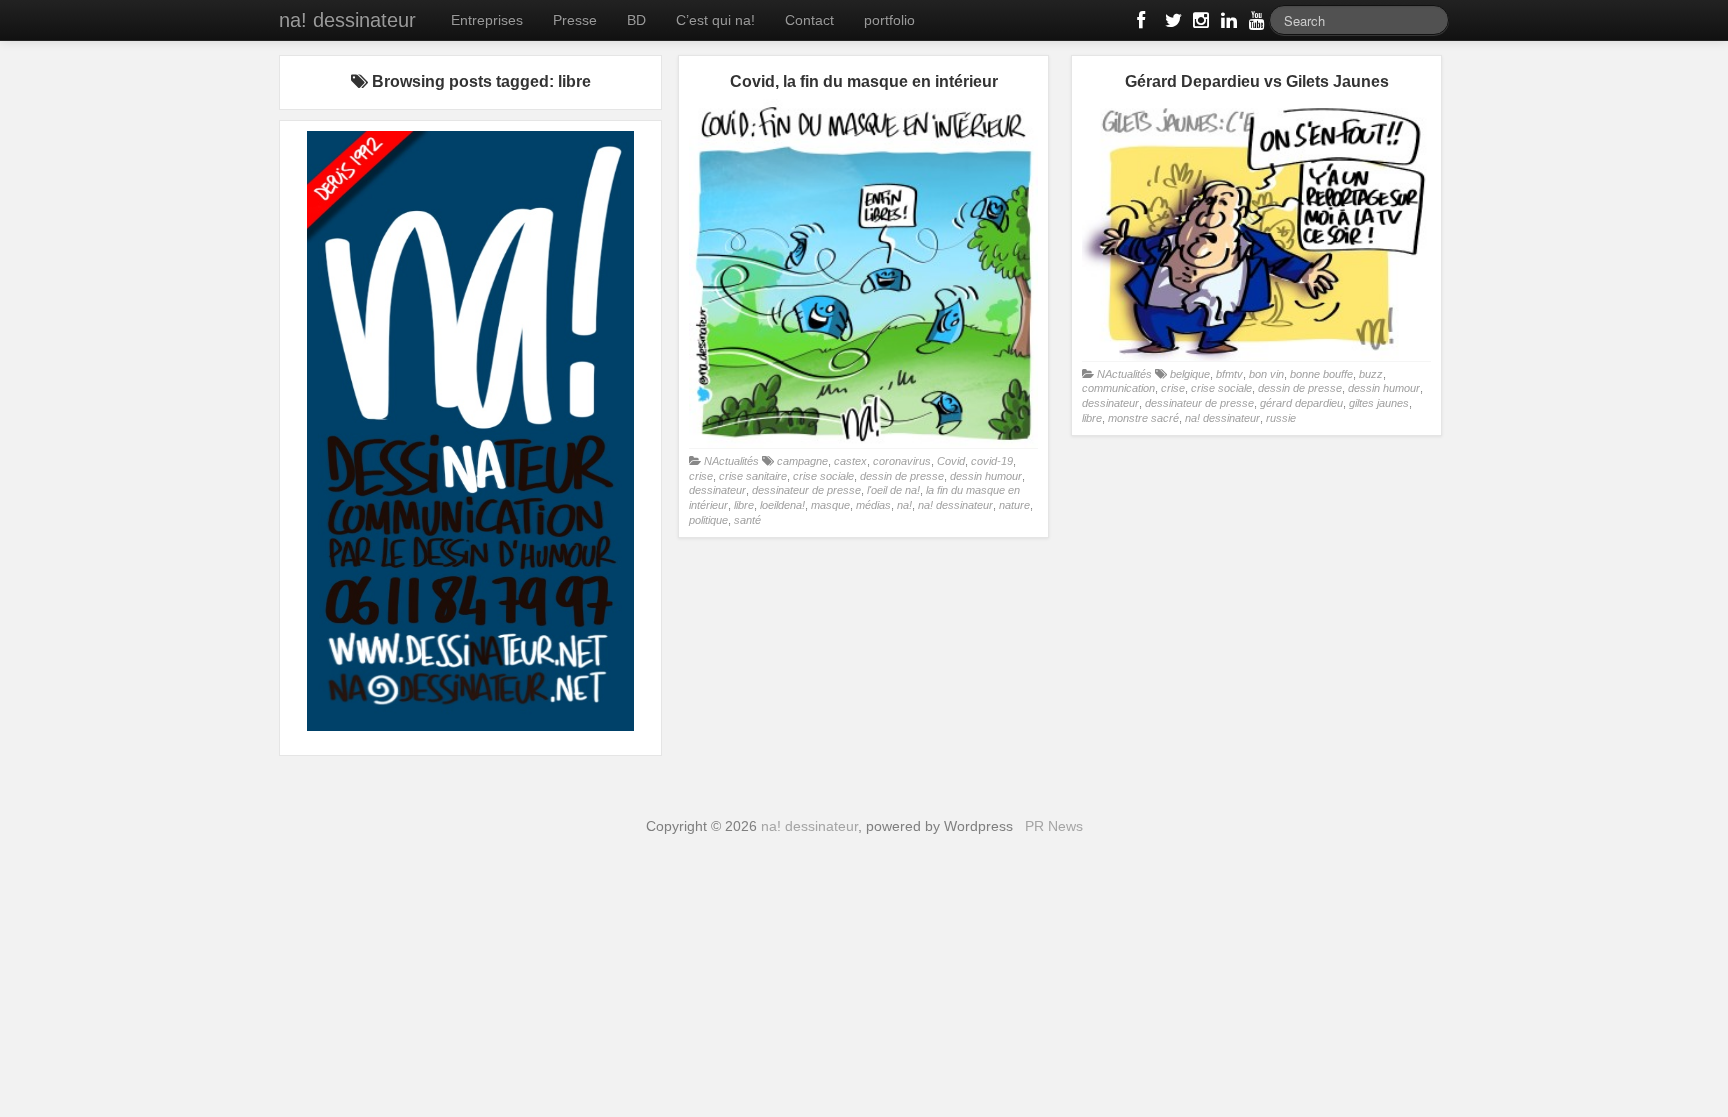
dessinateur (717, 490)
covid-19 (992, 461)
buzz (1371, 374)
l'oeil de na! (893, 490)
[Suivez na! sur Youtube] (1255, 24)
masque (830, 505)
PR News (1054, 826)
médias (873, 505)
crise (701, 476)
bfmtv (1229, 374)
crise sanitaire (753, 476)
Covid (951, 461)
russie (1281, 418)
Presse (575, 20)
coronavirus (902, 461)
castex (850, 461)
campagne (802, 461)
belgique (1190, 374)
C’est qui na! (715, 20)
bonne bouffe (1321, 374)
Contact (809, 20)
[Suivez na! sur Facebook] (1143, 24)
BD (636, 20)
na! (904, 505)
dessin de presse (902, 476)
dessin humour (986, 476)
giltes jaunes (1379, 403)
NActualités (731, 461)
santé (747, 520)
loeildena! (782, 505)
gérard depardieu (1301, 403)
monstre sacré (1143, 418)
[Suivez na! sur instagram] (1199, 24)
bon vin (1266, 374)
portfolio (889, 20)
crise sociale (823, 476)
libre (744, 505)
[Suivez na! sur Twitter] (1171, 24)
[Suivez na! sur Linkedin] (1227, 24)
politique (708, 520)
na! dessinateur (347, 20)
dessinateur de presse (806, 490)
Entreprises (487, 20)
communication (1118, 388)
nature (1014, 505)
